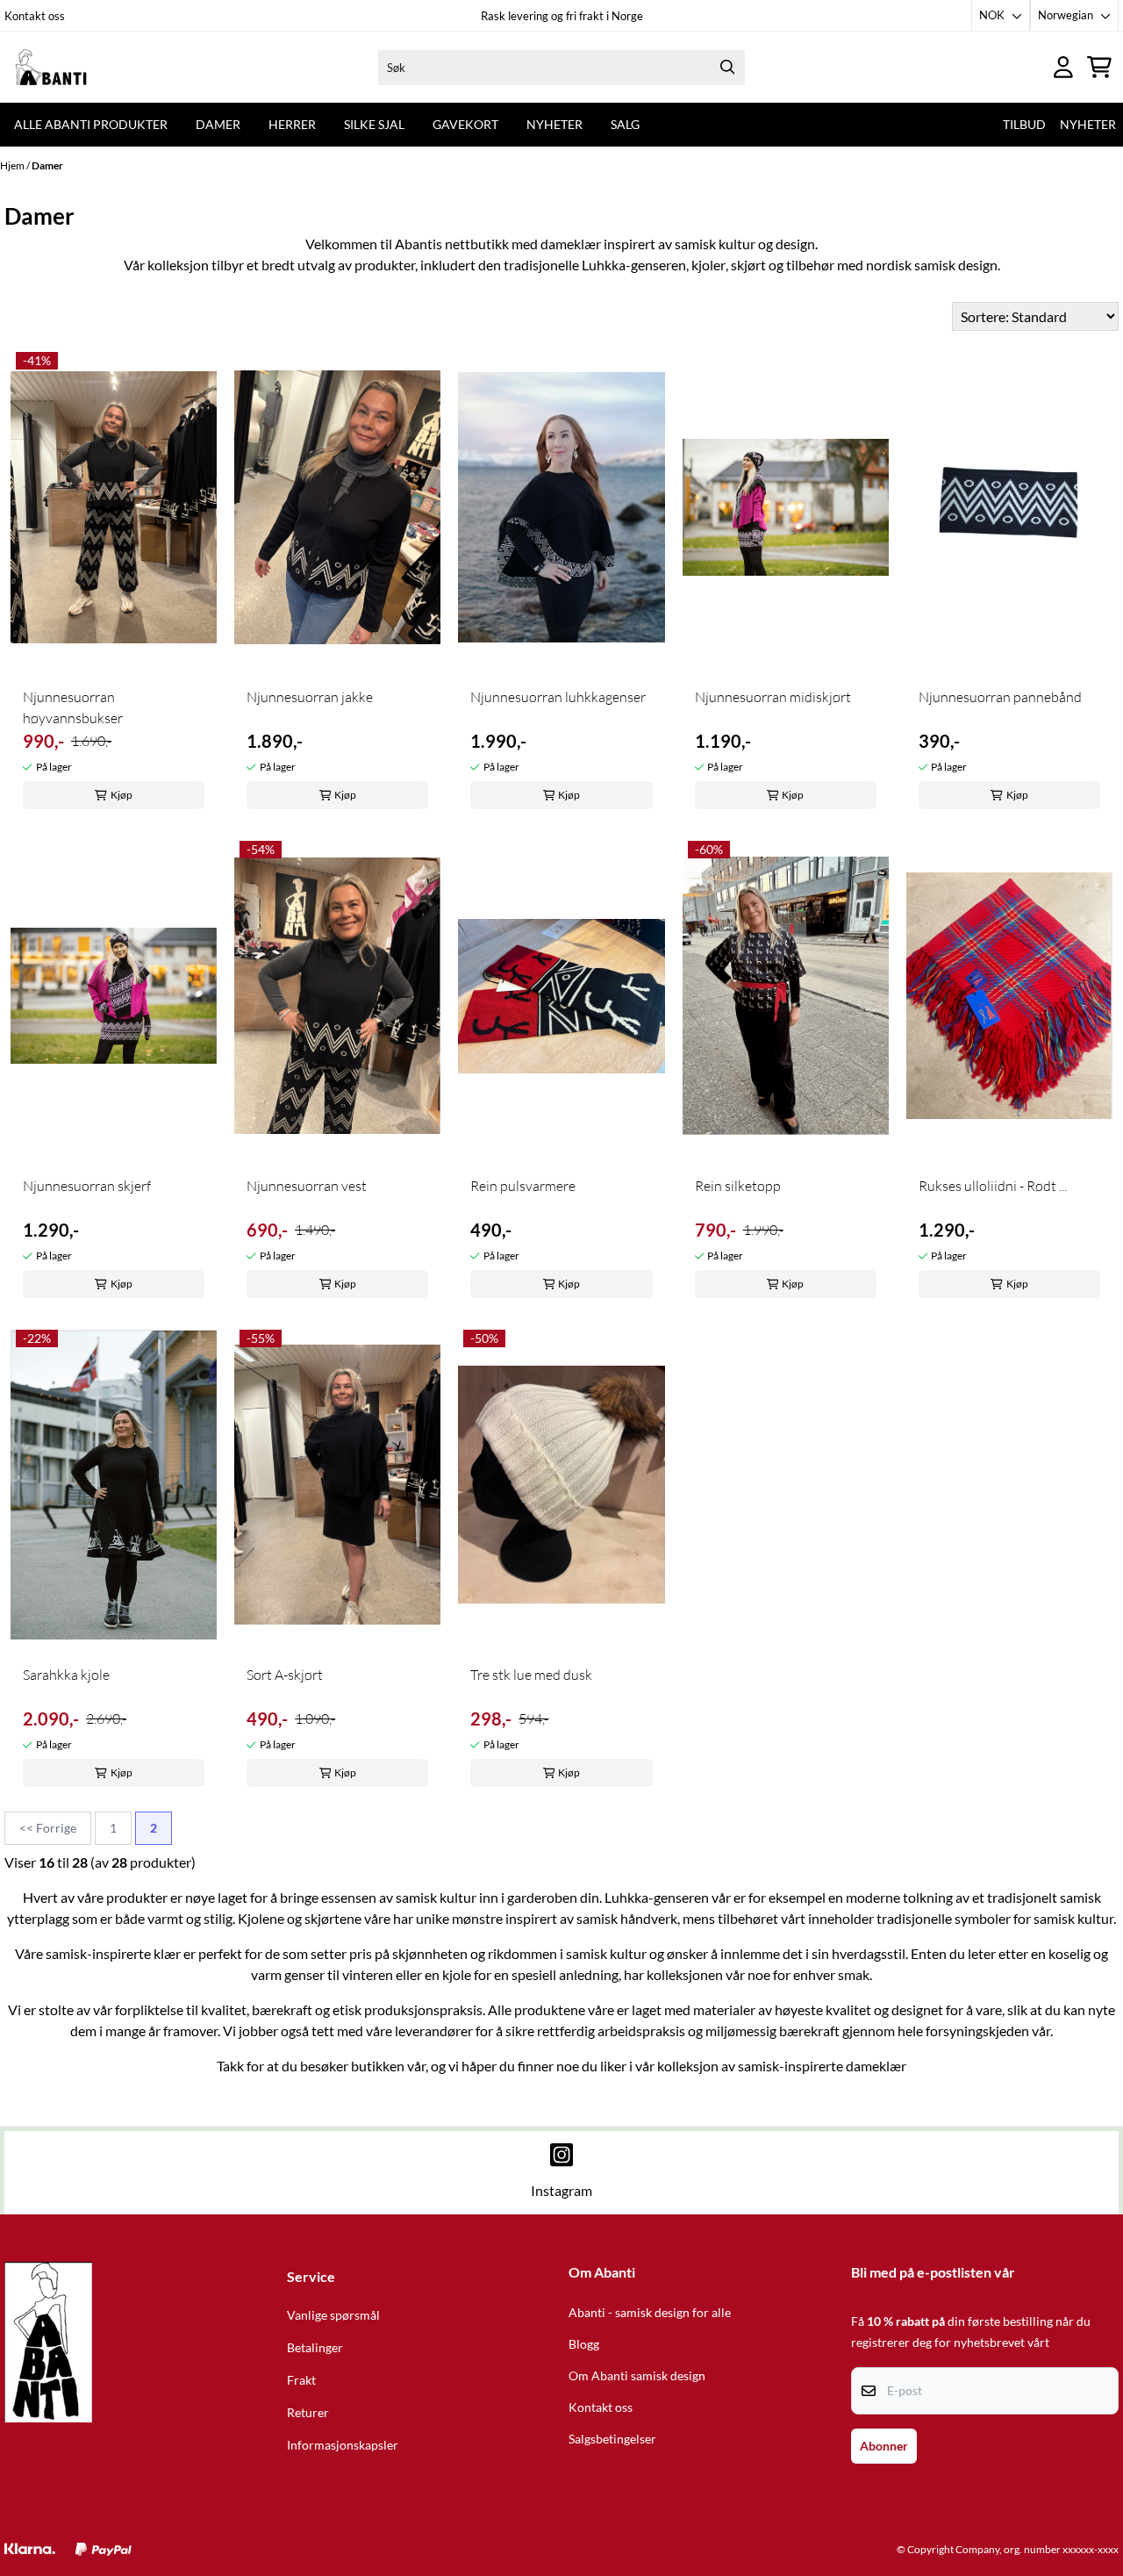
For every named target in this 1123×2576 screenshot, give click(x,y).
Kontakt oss (35, 16)
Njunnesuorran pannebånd (1000, 697)
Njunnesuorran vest (307, 1186)
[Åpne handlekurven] (1099, 67)
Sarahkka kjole (66, 1675)
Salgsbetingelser (612, 2439)
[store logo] (82, 67)
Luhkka (604, 265)
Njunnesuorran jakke (310, 697)
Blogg (584, 2344)
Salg (625, 124)
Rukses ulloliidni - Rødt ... (993, 1186)
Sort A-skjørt (285, 1675)
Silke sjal (374, 124)
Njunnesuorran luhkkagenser (558, 697)
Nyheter (554, 124)
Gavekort (465, 124)
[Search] (727, 68)
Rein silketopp (738, 1186)
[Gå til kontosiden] (1063, 67)
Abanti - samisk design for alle (650, 2313)
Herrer (292, 124)
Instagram (561, 2190)
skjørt (748, 265)
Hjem (13, 165)
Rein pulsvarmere (523, 1186)
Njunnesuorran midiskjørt (773, 697)
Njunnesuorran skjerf (87, 1186)
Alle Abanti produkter (91, 124)
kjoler (708, 265)
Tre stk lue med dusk (531, 1675)
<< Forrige (48, 1828)
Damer (218, 124)
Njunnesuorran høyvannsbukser (73, 707)
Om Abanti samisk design (637, 2376)
